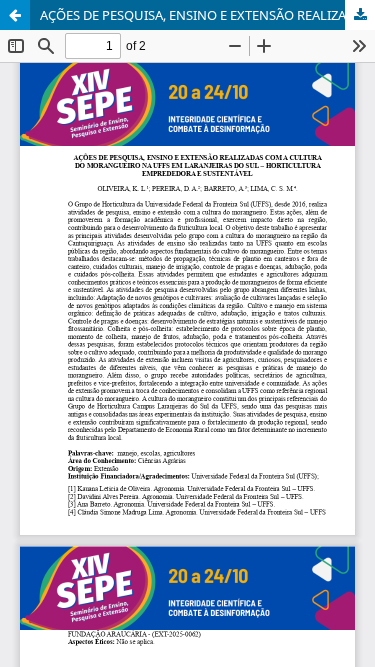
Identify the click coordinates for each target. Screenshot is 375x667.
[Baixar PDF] (360, 15)
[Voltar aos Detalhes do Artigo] (15, 15)
